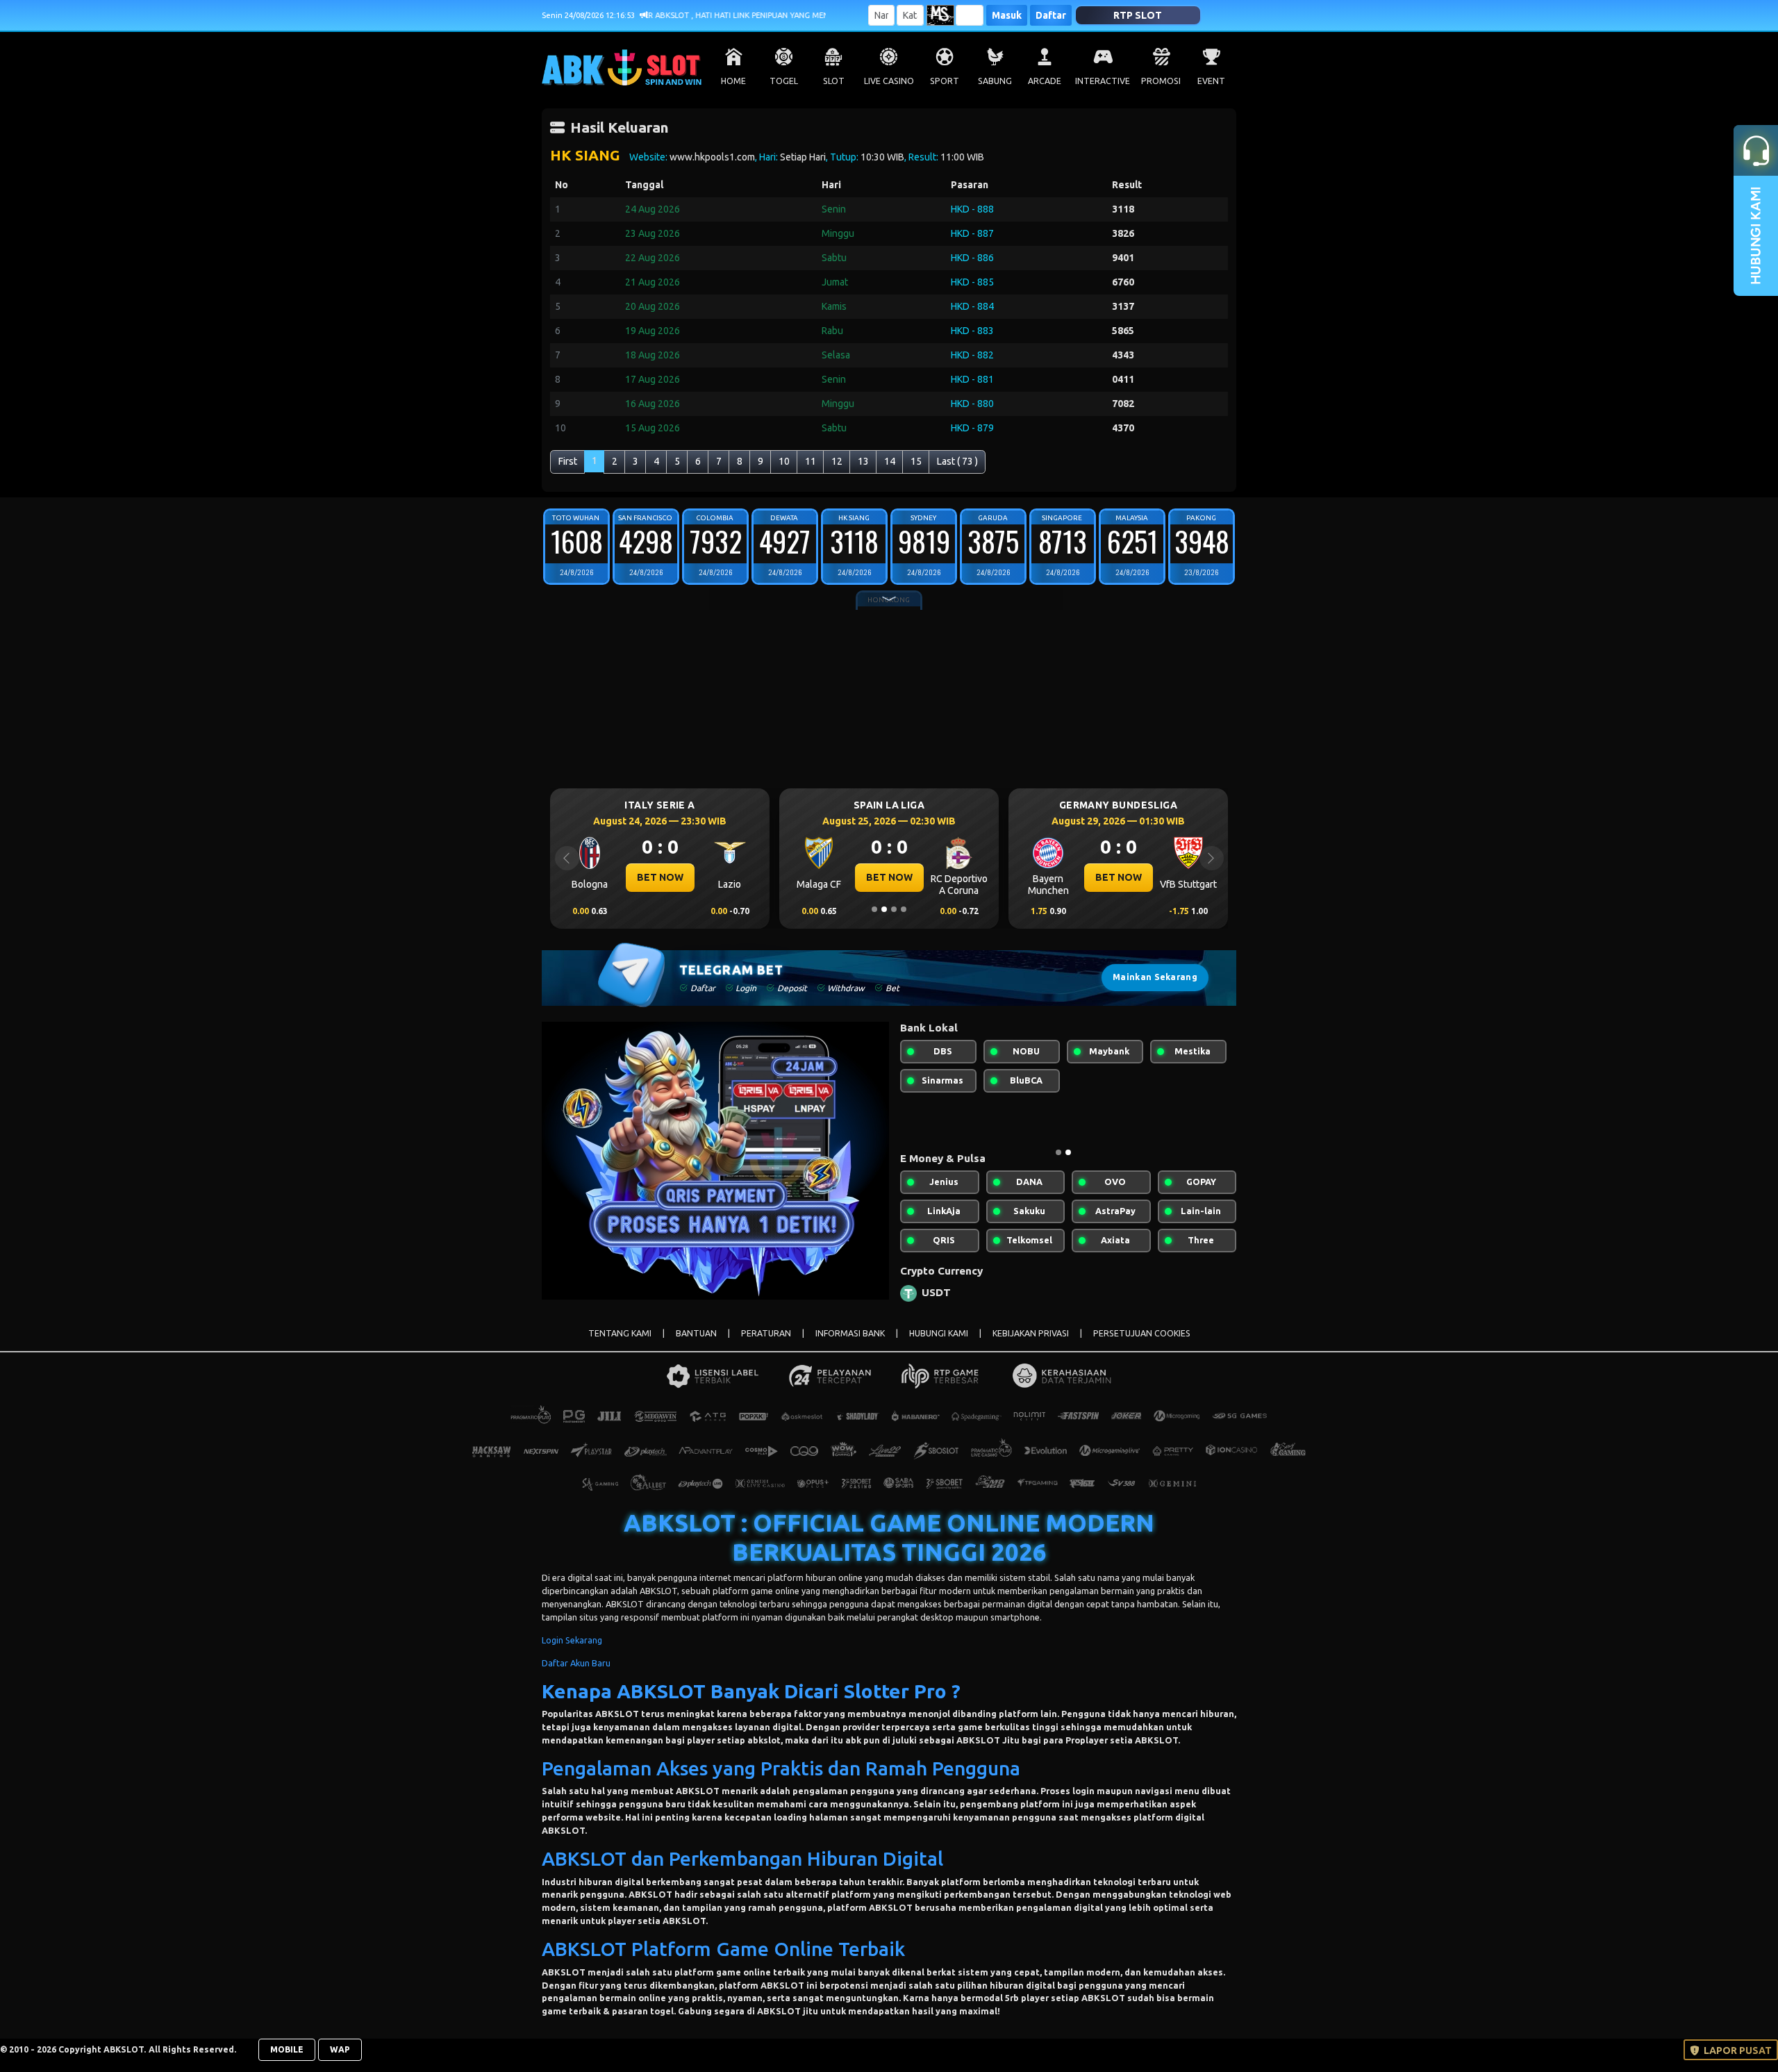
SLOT (834, 81)
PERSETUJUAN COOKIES (1142, 1344)
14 (890, 461)
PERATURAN (766, 1344)
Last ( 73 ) (957, 461)
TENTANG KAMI (620, 1344)
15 (916, 461)
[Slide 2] (884, 909)
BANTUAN (696, 1344)
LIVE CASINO (889, 81)
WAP (340, 2061)
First (568, 461)
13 (863, 461)
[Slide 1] (874, 909)
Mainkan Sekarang (1155, 977)
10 (784, 461)
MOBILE (287, 2061)
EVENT (1211, 81)
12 (837, 461)
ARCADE (1045, 81)
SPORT (945, 81)
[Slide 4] (904, 909)
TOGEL (784, 81)
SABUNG (995, 81)
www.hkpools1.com (712, 157)
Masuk (1007, 15)
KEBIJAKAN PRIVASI (1031, 1344)
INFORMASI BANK (850, 1344)
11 (811, 461)
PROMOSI (1161, 81)
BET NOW (660, 877)
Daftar (1051, 15)
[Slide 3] (894, 909)
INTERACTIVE (1103, 81)
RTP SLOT (1138, 15)
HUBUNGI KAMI (939, 1344)
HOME (733, 81)
